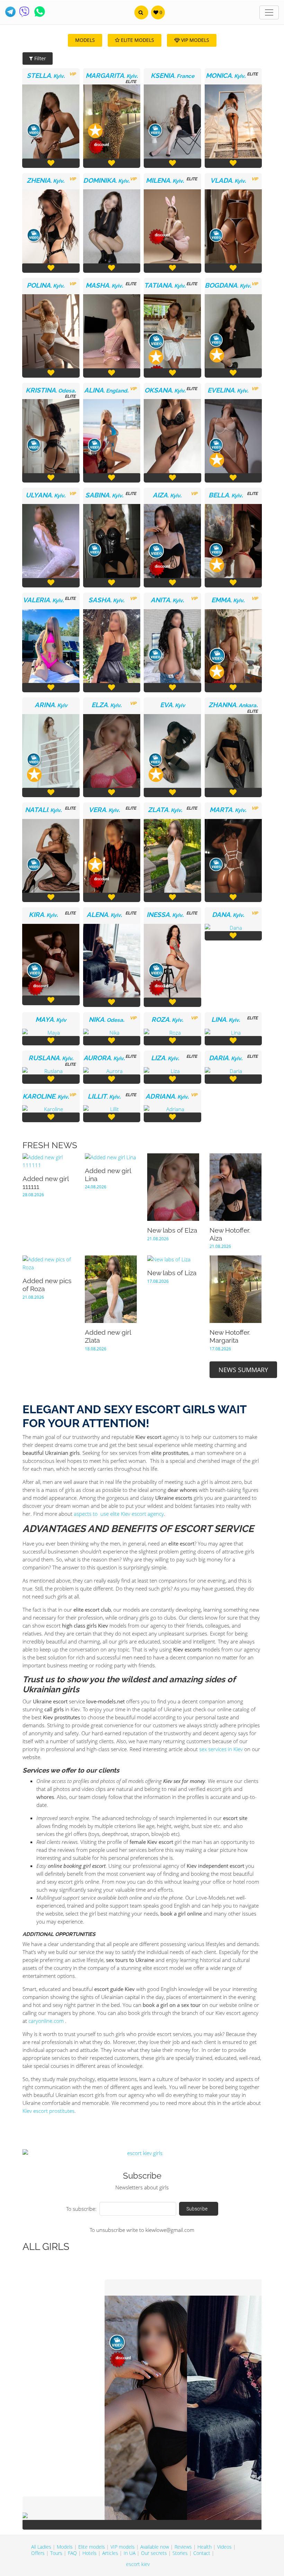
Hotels (90, 2553)
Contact (202, 2553)
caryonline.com (46, 2021)
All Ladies (41, 2547)
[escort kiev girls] (142, 2153)
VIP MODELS (194, 40)
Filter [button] (39, 58)
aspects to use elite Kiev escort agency (119, 1514)
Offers (38, 2553)
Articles (110, 2553)
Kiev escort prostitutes (48, 2111)
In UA (130, 2553)
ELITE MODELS (137, 40)
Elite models (92, 2547)
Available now (155, 2547)
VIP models (123, 2547)
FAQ (72, 2553)
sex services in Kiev (221, 1749)
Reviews (183, 2547)
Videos (224, 2547)
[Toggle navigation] (269, 12)
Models (65, 2547)
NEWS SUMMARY (243, 1370)
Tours (56, 2553)
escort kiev (138, 2564)
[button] (141, 12)
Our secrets (154, 2553)
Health (205, 2547)
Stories (180, 2553)
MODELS (85, 40)
